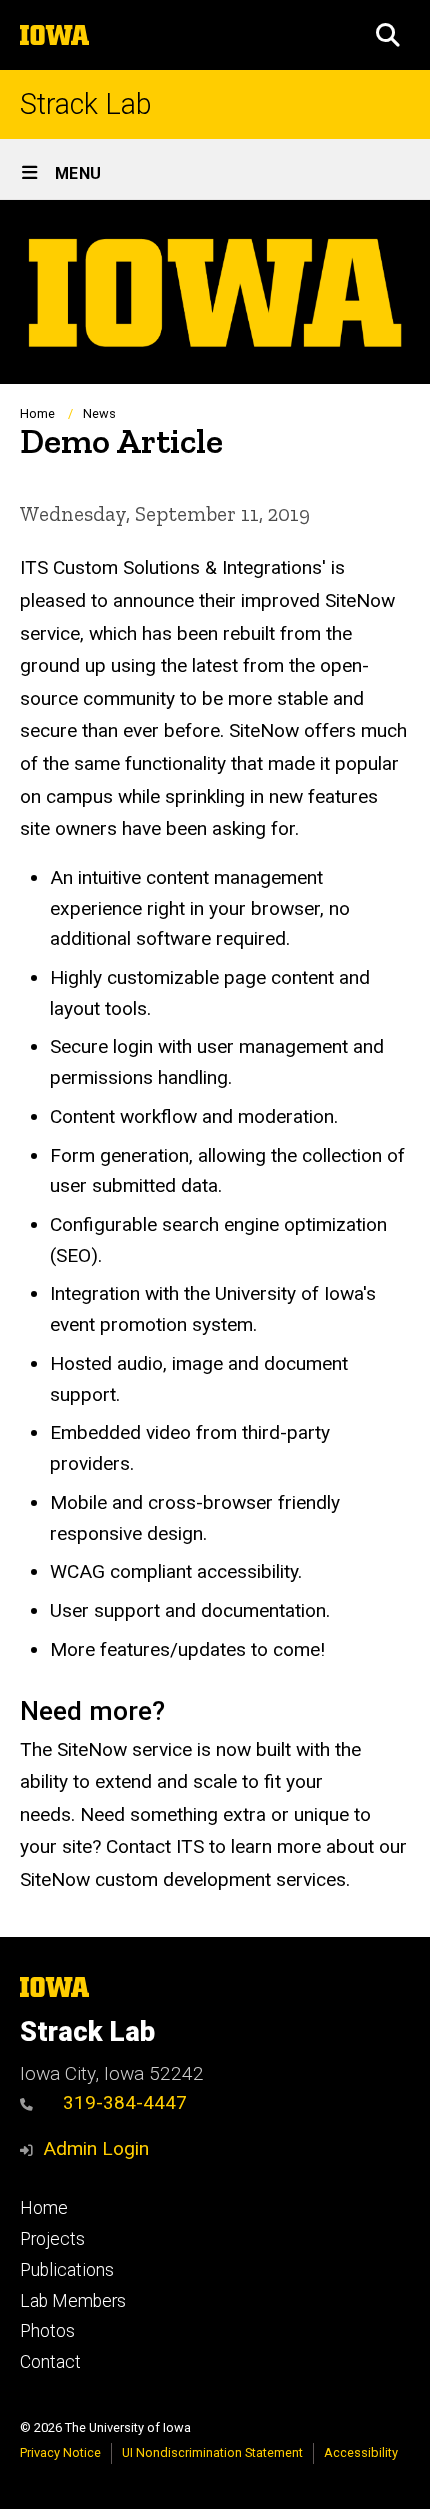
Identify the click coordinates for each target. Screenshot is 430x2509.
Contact (50, 2362)
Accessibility (361, 2452)
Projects (52, 2239)
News (99, 413)
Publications (67, 2270)
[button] (388, 35)
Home (37, 413)
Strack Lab (86, 104)
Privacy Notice (60, 2452)
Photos (47, 2331)
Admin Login (96, 2148)
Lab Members (73, 2301)
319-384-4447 (125, 2102)
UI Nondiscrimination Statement (212, 2452)
